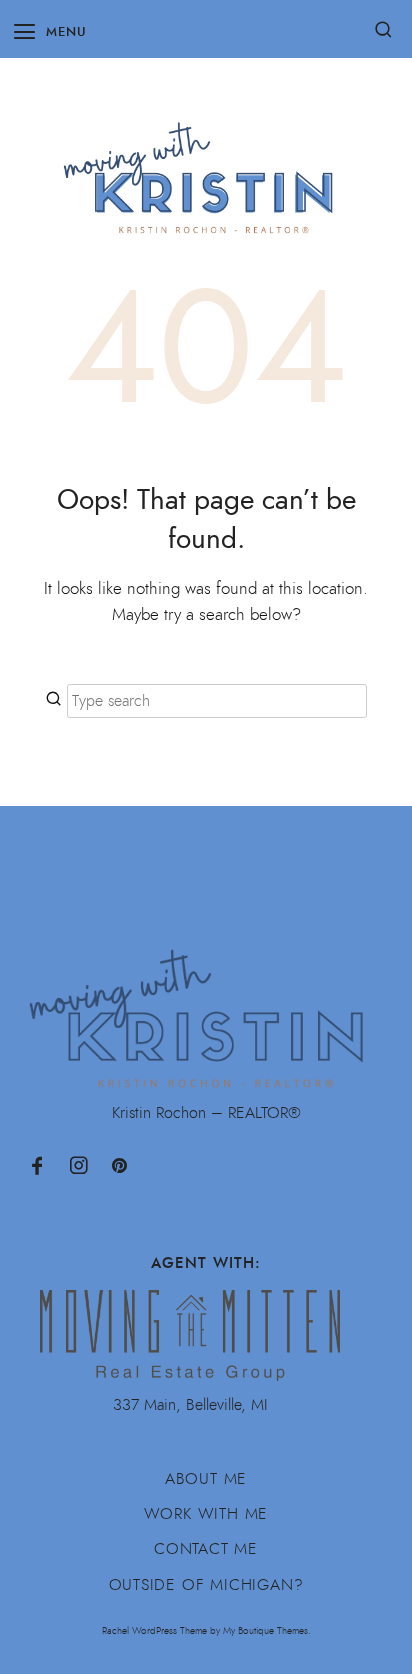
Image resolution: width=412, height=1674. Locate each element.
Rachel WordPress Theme (154, 1630)
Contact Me (206, 1549)
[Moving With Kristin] (206, 168)
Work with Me (206, 1514)
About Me (206, 1479)
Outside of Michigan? (206, 1585)
